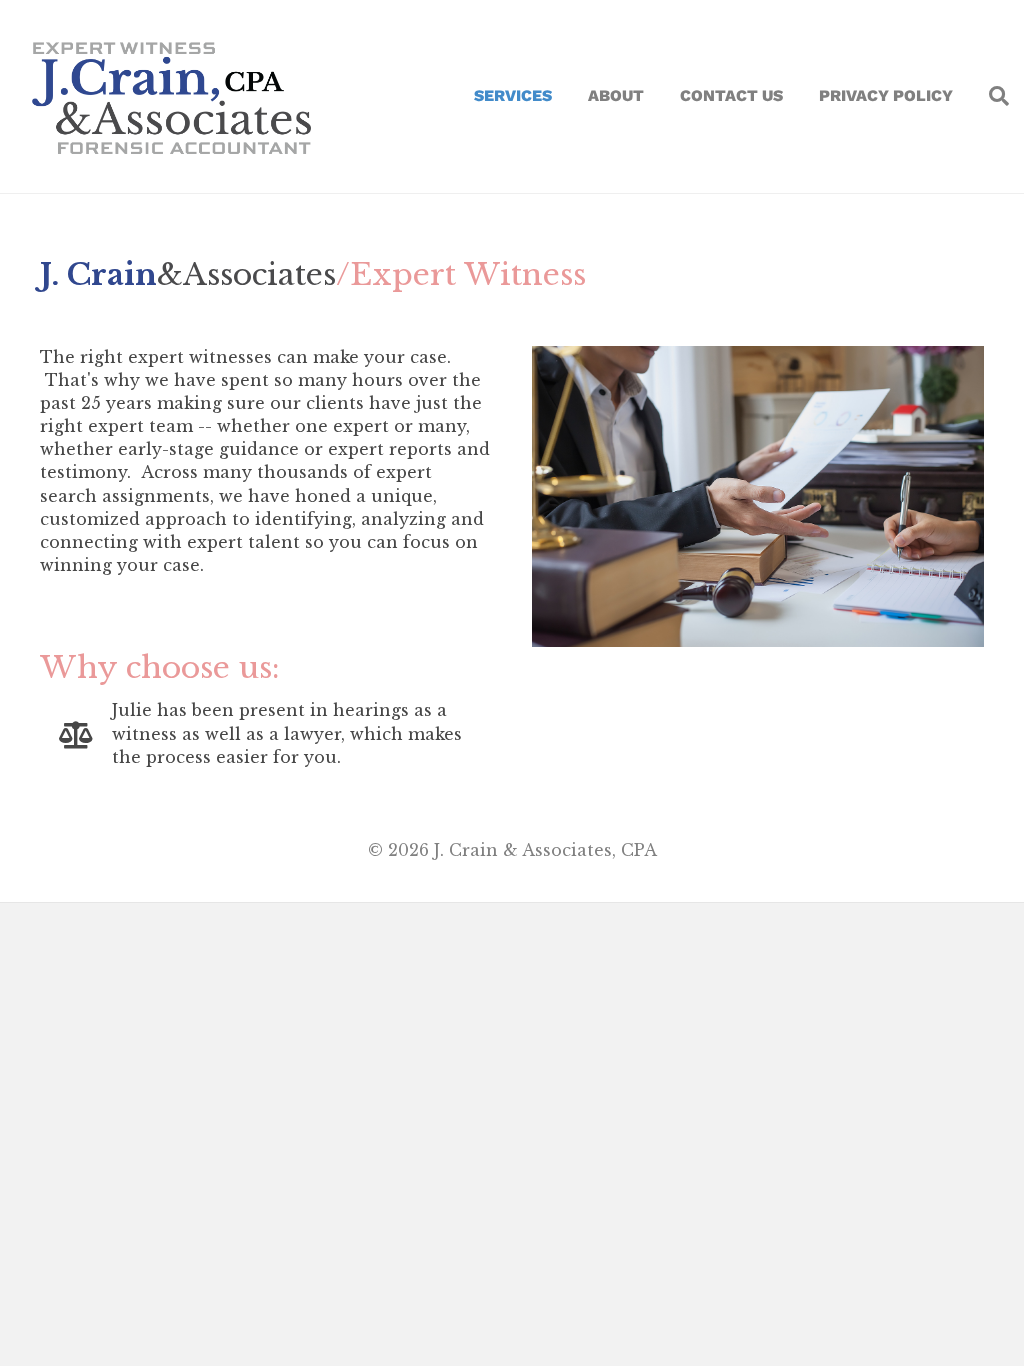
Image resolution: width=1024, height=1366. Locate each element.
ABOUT (616, 95)
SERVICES (513, 95)
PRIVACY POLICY (886, 95)
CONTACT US (731, 95)
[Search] (990, 96)
